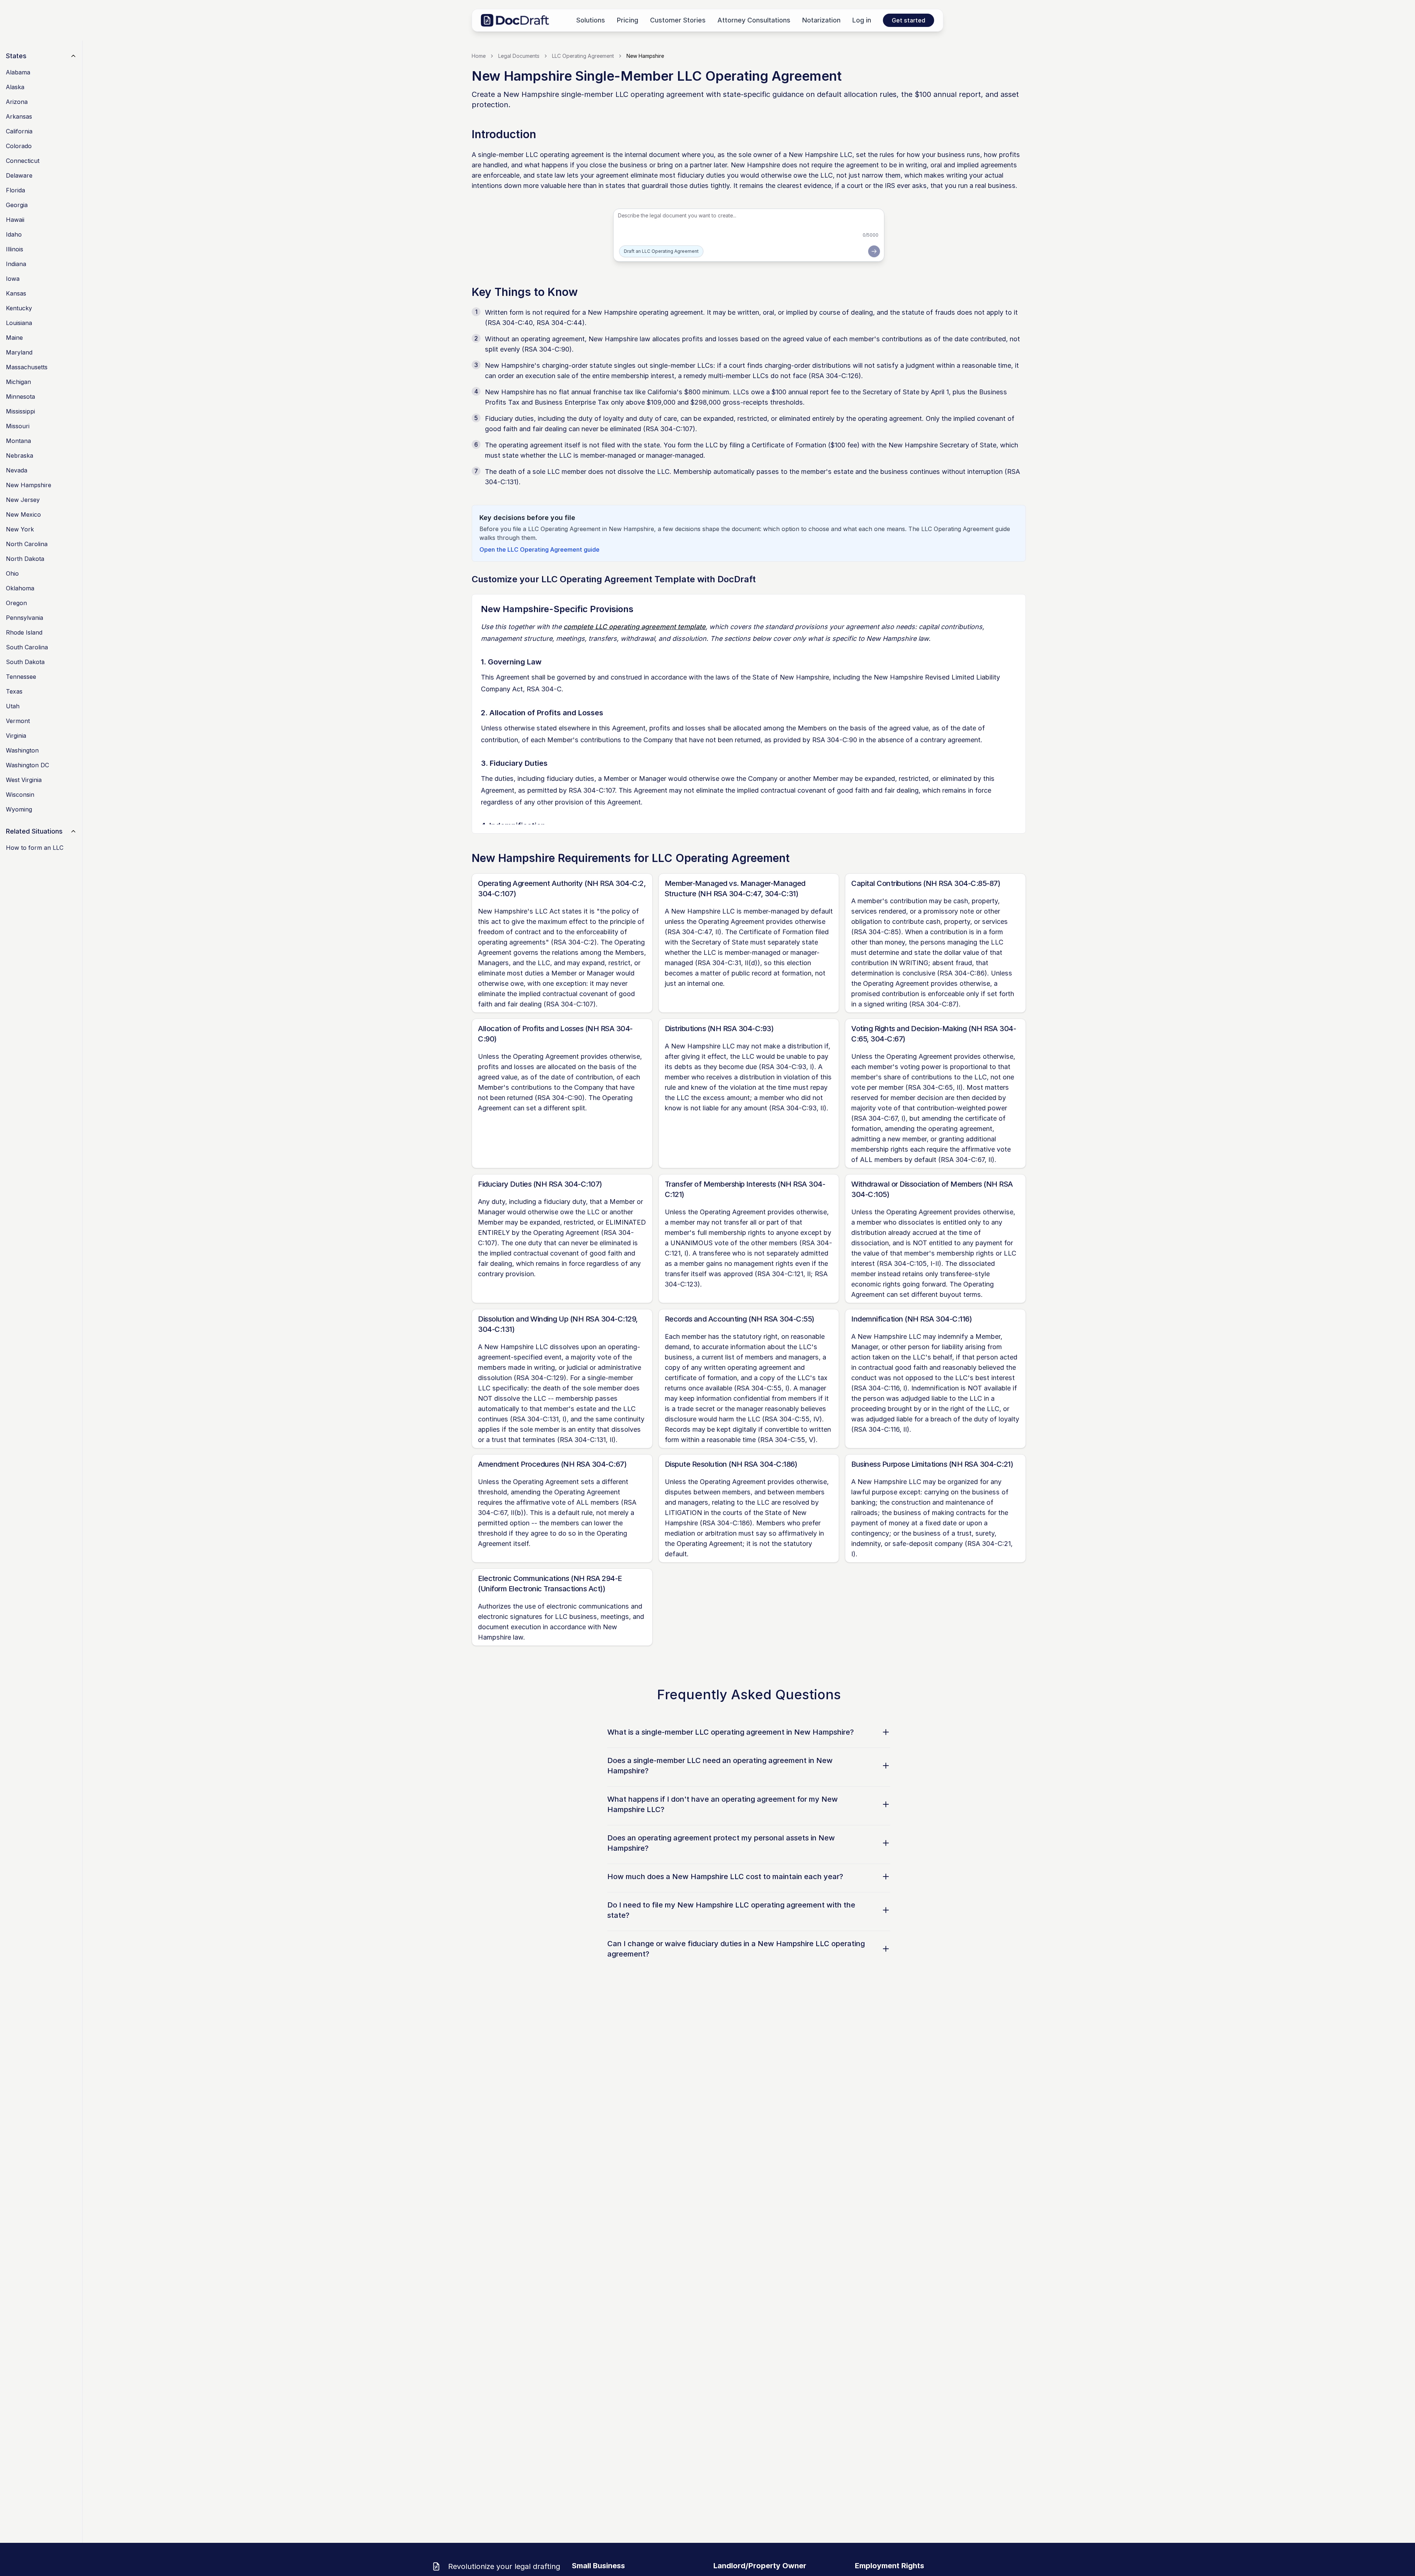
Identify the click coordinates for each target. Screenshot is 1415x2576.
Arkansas (19, 116)
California (19, 131)
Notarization (821, 20)
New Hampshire (29, 485)
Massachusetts (27, 367)
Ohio (12, 573)
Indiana (16, 264)
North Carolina (27, 544)
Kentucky (19, 308)
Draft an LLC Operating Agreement (661, 251)
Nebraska (20, 455)
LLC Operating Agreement (583, 56)
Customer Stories (678, 20)
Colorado (19, 146)
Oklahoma (20, 588)
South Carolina (27, 647)
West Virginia (24, 780)
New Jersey (23, 500)
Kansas (16, 293)
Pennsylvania (25, 618)
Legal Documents (519, 56)
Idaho (14, 234)
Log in (862, 20)
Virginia (16, 736)
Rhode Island (24, 632)
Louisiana (19, 323)
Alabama (18, 72)
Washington (22, 750)
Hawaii (15, 220)
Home (479, 56)
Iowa (13, 279)
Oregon (16, 603)
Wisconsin (20, 795)
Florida (15, 190)
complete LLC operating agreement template (635, 627)
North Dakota (25, 559)
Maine (14, 338)
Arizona (17, 102)
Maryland (19, 352)
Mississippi (20, 411)
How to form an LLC (35, 848)
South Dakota (25, 662)
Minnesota (20, 397)
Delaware (19, 175)
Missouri (18, 426)
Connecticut (23, 161)
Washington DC (27, 765)
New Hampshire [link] (645, 56)
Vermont (18, 721)
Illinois (15, 249)
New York (20, 529)
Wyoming (19, 809)
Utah (13, 706)
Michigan (18, 382)
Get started (909, 20)
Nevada (17, 470)
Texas (14, 691)
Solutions (591, 20)
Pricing (628, 20)
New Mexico (23, 514)
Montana (18, 441)
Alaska (15, 87)
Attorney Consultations (754, 20)
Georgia (17, 205)
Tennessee (21, 677)
